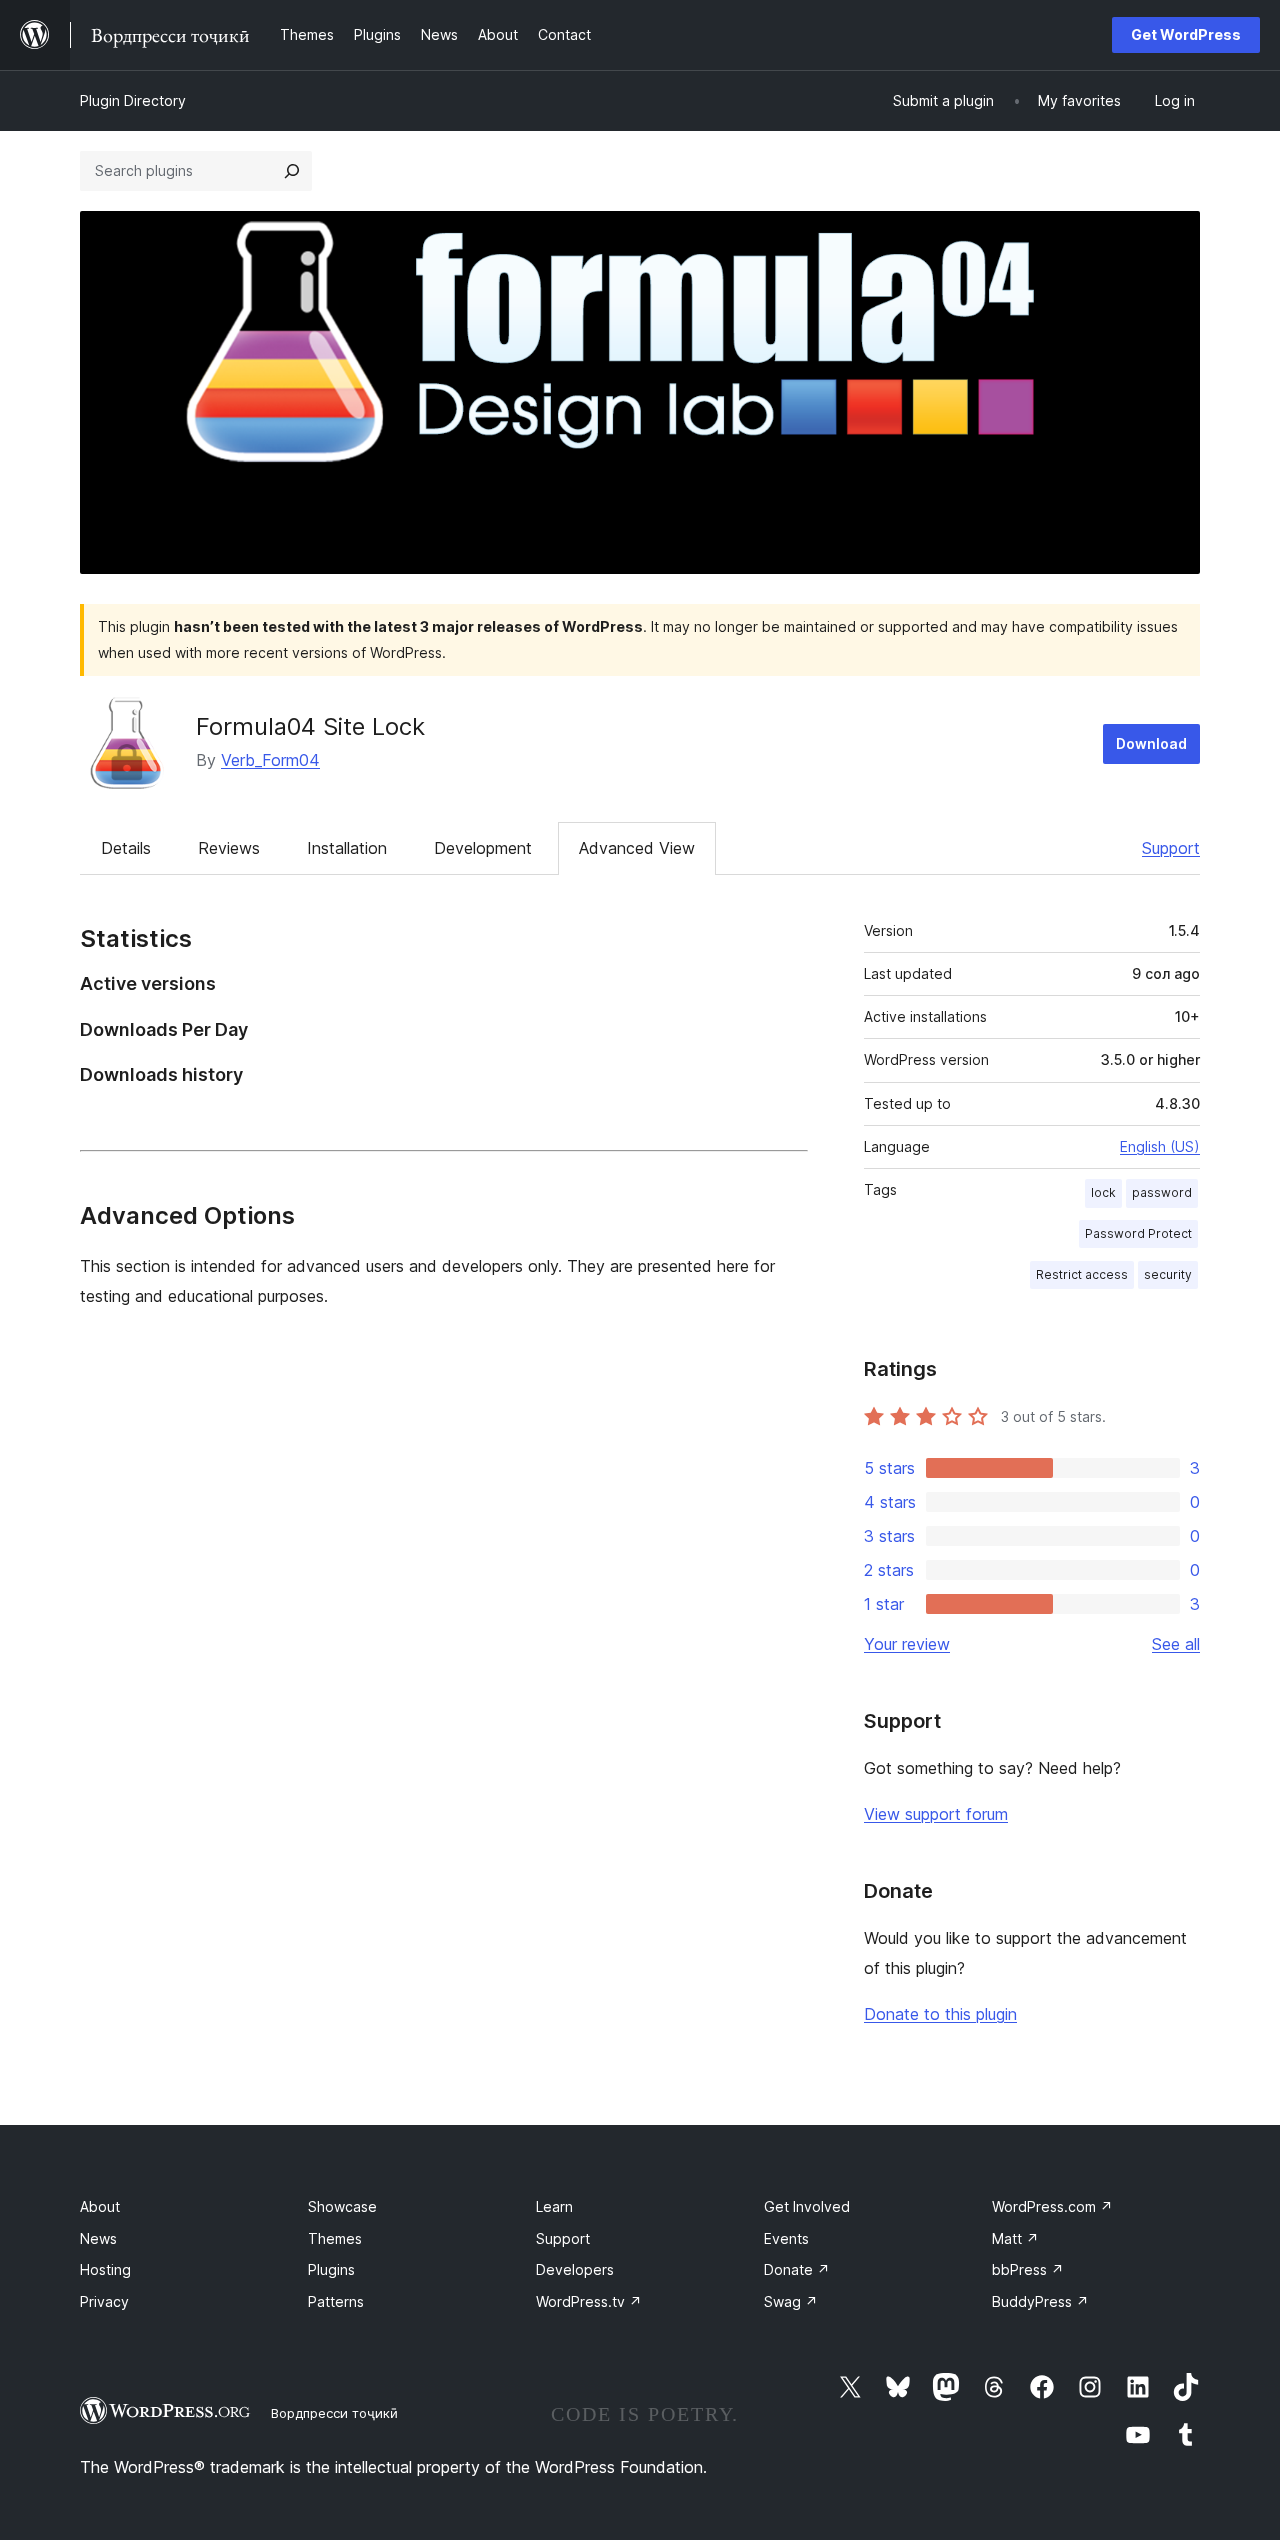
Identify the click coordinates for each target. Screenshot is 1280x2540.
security (1168, 1274)
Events (786, 2238)
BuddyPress (1040, 2301)
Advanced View (637, 848)
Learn (554, 2206)
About (100, 2206)
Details (126, 848)
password (1162, 1192)
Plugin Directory (133, 100)
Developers (575, 2269)
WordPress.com (1052, 2206)
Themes (335, 2238)
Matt (1015, 2238)
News (98, 2238)
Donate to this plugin (940, 2014)
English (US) (1160, 1146)
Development (483, 848)
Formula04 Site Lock (310, 726)
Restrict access (1082, 1274)
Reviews (229, 848)
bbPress (1028, 2269)
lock (1103, 1192)
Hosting (105, 2269)
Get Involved (807, 2206)
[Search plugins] (292, 171)
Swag (791, 2301)
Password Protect (1138, 1233)
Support (1171, 848)
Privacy (104, 2301)
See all (1176, 1644)
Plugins (331, 2269)
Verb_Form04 (270, 760)
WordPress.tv (589, 2301)
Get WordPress (1186, 34)
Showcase (342, 2206)
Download (1151, 743)
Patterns (336, 2301)
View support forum (936, 1814)
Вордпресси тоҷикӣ (334, 2413)
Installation (347, 848)
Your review (907, 1644)
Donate (797, 2269)
